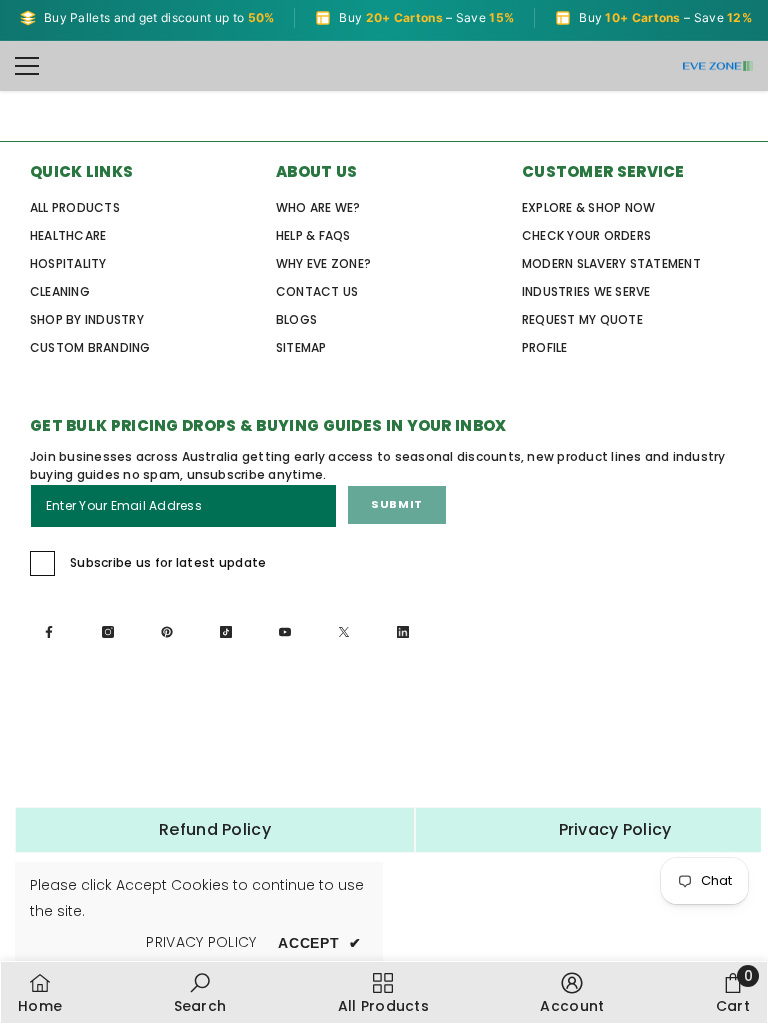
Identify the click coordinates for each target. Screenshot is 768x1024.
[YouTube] (288, 635)
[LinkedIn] (406, 635)
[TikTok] (229, 635)
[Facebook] (52, 635)
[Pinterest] (170, 635)
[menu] (27, 66)
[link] (200, 992)
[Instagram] (111, 635)
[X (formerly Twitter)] (347, 635)
